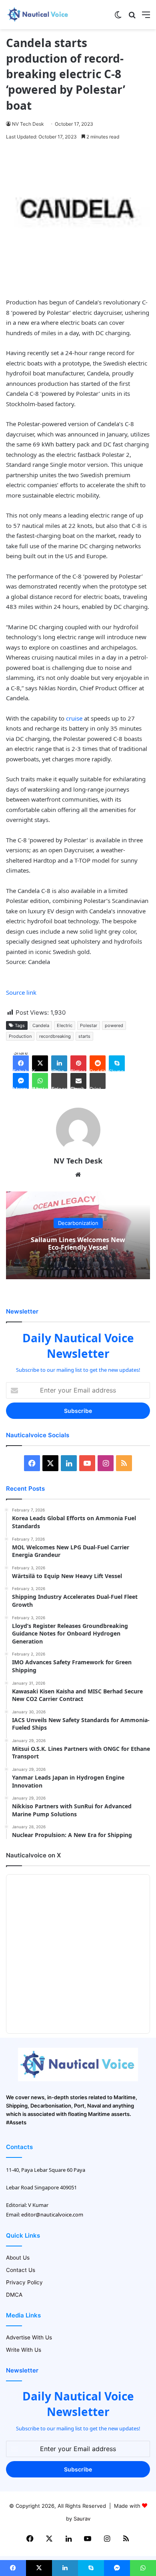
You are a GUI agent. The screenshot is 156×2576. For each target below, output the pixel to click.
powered (114, 1025)
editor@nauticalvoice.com (52, 2214)
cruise (74, 718)
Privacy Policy (24, 2282)
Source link (21, 992)
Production (20, 1036)
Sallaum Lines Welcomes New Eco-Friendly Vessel (78, 1244)
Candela (41, 1025)
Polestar (89, 1025)
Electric (65, 1025)
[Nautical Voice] (38, 15)
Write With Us (24, 2350)
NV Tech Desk (28, 124)
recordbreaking (55, 1036)
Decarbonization (78, 1223)
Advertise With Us (29, 2337)
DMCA (14, 2295)
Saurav (82, 2519)
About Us (18, 2258)
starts (84, 1036)
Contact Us (21, 2270)
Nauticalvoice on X (33, 1855)
